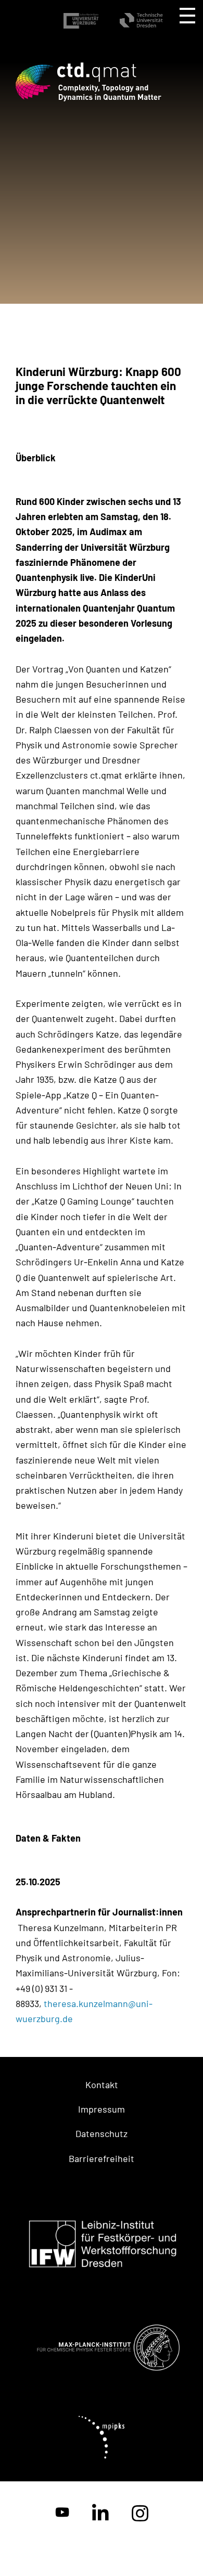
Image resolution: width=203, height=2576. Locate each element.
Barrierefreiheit (102, 2158)
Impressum (102, 2109)
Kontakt (102, 2085)
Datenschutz (102, 2133)
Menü (187, 16)
